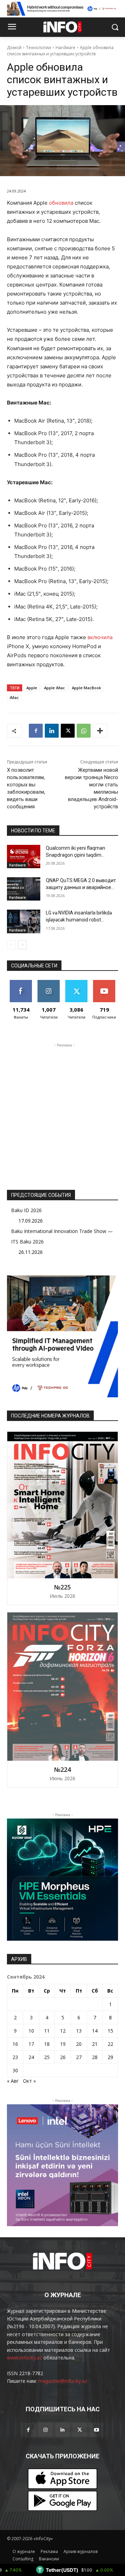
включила (100, 637)
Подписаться (106, 983)
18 (47, 2044)
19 (63, 2044)
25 (47, 2057)
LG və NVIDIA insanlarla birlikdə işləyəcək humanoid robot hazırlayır (79, 920)
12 (63, 2031)
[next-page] (22, 945)
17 (31, 2044)
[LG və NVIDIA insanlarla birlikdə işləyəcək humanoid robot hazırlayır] (24, 921)
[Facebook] (36, 731)
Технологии (39, 48)
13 (79, 2031)
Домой (14, 48)
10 (31, 2031)
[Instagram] (45, 2430)
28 (95, 2057)
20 (79, 2044)
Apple (32, 688)
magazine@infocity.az (63, 2381)
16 (15, 2044)
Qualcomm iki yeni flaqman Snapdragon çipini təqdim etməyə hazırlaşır (76, 855)
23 (15, 2057)
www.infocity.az (24, 2358)
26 (63, 2057)
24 (31, 2057)
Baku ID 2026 (26, 1210)
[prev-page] (11, 945)
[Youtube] (97, 2430)
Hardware (65, 48)
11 (47, 2031)
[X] (68, 731)
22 (110, 2044)
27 (79, 2057)
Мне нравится (21, 985)
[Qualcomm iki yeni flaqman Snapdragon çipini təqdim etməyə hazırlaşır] (24, 857)
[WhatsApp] (84, 731)
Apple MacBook (86, 688)
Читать (49, 983)
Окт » (29, 2081)
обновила (61, 203)
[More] (100, 731)
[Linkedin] (52, 731)
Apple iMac (55, 688)
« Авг (13, 2081)
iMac (14, 697)
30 (15, 2070)
